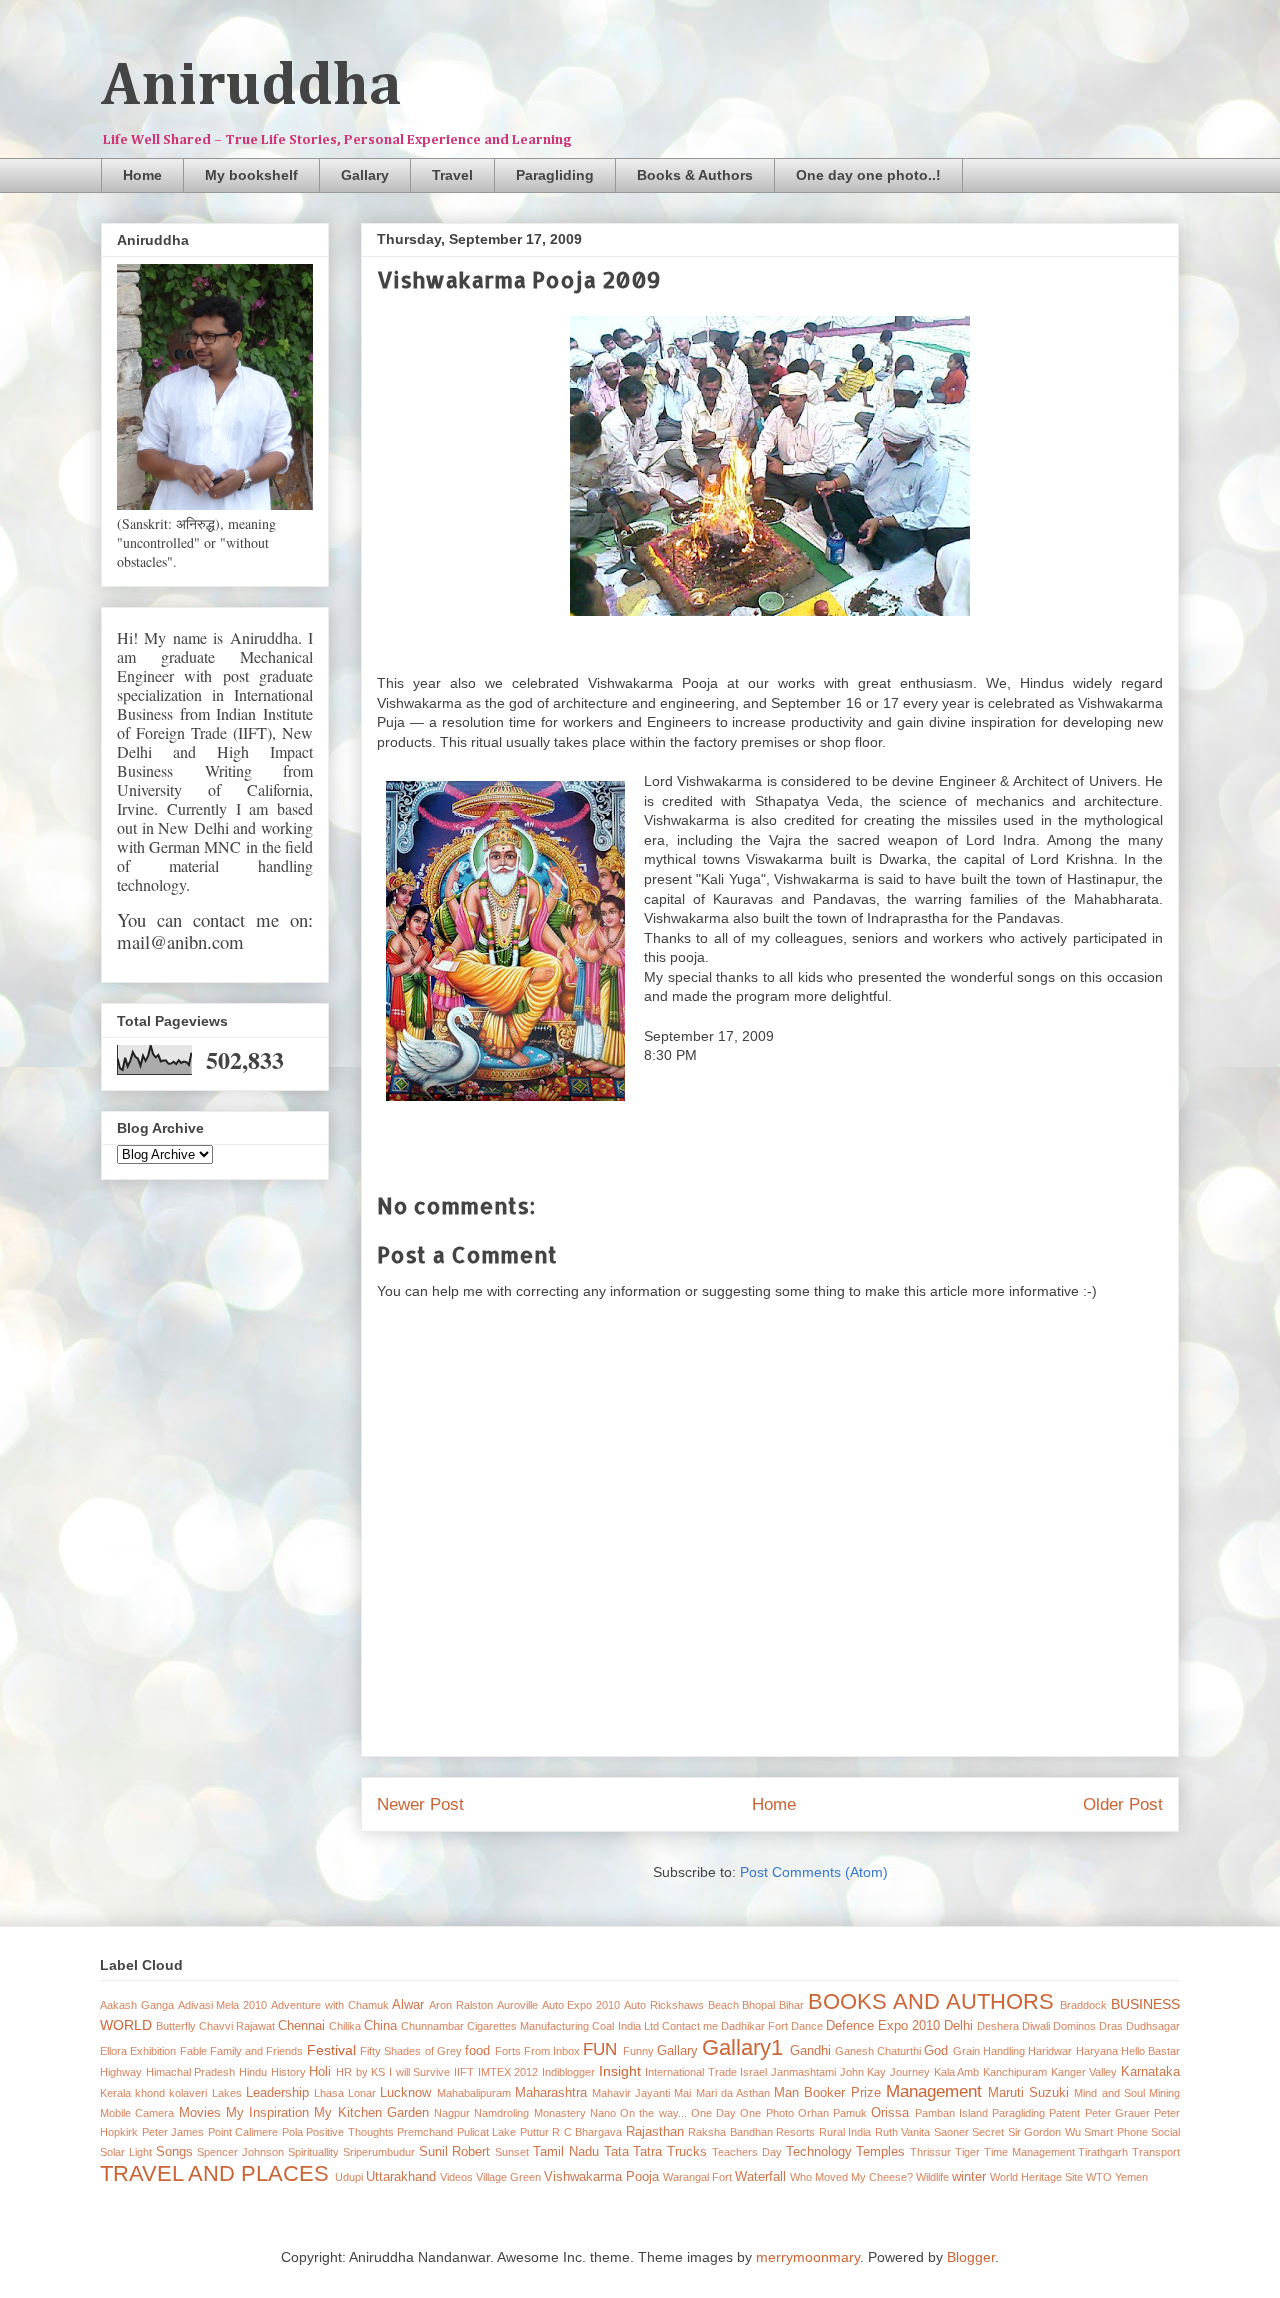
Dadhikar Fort (754, 2026)
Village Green (508, 2177)
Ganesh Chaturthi (878, 2051)
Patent (1064, 2113)
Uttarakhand (401, 2177)
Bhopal (758, 2005)
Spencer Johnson (240, 2152)
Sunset (512, 2152)
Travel (452, 175)
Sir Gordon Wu (1044, 2132)
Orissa (890, 2113)
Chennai (301, 2026)
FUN (600, 2049)
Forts (508, 2051)
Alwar (408, 2005)
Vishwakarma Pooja (601, 2177)
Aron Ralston (461, 2005)
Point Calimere (243, 2132)
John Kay (863, 2072)
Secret (988, 2132)
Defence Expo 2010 (883, 2026)
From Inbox (552, 2051)
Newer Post (420, 1804)
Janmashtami (803, 2072)
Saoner (951, 2132)
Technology (819, 2152)
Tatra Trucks (670, 2152)
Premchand (425, 2132)
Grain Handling (989, 2051)
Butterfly (176, 2026)
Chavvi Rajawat (237, 2026)
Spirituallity (313, 2152)
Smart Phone (1116, 2132)
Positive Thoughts (350, 2132)
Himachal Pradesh (191, 2072)
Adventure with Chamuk (330, 2005)
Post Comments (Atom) (814, 1872)
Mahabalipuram (474, 2093)
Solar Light (126, 2152)
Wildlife (932, 2177)
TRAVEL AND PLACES (214, 2173)
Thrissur (930, 2152)
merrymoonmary (808, 2257)
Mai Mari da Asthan (722, 2093)
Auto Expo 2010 (581, 2005)
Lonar (362, 2093)
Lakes (227, 2093)
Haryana (1097, 2051)
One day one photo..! (868, 175)
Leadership (277, 2093)
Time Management (1029, 2152)
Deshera (998, 2026)
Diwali (1036, 2026)
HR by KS (360, 2072)
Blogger (971, 2257)
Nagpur (452, 2113)
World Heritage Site (1036, 2177)
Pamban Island (951, 2113)
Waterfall (760, 2177)
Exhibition (153, 2051)
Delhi (958, 2026)
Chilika (345, 2026)
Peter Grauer (1117, 2113)
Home (142, 175)
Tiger (967, 2152)
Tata (616, 2152)
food (477, 2051)
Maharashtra (551, 2093)
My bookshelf (251, 175)
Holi (320, 2072)
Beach (723, 2005)
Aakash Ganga (137, 2005)
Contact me (690, 2026)
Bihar (791, 2005)
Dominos (1074, 2026)
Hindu (253, 2072)
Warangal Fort (697, 2177)
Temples (880, 2152)
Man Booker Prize (827, 2093)
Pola (292, 2132)
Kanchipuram (1015, 2072)
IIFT (464, 2072)
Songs (174, 2152)
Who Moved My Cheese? (851, 2177)
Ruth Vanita (903, 2132)
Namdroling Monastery (529, 2113)
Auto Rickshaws (664, 2005)
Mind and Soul (1109, 2093)
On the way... (653, 2113)
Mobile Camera (137, 2113)
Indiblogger (568, 2072)
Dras (1111, 2026)
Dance (807, 2026)
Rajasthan (655, 2132)
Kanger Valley (1084, 2072)
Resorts (795, 2132)
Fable (193, 2051)
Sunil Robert (455, 2152)
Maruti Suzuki (1028, 2093)
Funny (638, 2051)
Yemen (1131, 2177)
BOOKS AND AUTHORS (931, 2001)
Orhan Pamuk (832, 2113)
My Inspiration (267, 2113)
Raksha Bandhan (730, 2132)
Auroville (517, 2005)
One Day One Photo (742, 2113)
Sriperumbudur (379, 2152)
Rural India (845, 2132)
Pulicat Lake (487, 2132)
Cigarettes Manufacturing (528, 2026)
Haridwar (1050, 2051)
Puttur (534, 2132)
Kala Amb (957, 2072)
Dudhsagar (1153, 2026)
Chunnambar (432, 2026)
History (288, 2072)
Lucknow (405, 2093)
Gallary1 (742, 2047)
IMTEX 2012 (508, 2072)
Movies (200, 2113)
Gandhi (810, 2051)
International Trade (691, 2072)
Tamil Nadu (566, 2152)
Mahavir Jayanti (631, 2093)
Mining (1164, 2093)
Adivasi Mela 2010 (223, 2005)
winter (969, 2177)
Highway (121, 2072)
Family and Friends (257, 2051)
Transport (1156, 2152)
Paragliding (555, 175)
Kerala (115, 2093)
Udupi (349, 2177)
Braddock (1083, 2005)
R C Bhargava (587, 2132)
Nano (603, 2113)
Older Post (1123, 1804)
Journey (910, 2072)
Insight (620, 2071)
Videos (456, 2177)
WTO (1099, 2177)
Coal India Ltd (625, 2026)
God (936, 2051)
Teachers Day (747, 2152)
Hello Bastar (1150, 2051)
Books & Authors (695, 175)
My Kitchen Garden (371, 2113)
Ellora (113, 2051)
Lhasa (329, 2093)
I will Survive (419, 2072)
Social (1165, 2132)
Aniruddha (251, 87)
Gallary (365, 175)
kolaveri (188, 2093)
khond (150, 2093)
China (380, 2026)
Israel (753, 2072)
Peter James (173, 2132)
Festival (331, 2050)
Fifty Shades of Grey (411, 2051)
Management (934, 2091)
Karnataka (1150, 2072)
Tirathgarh (1103, 2152)
